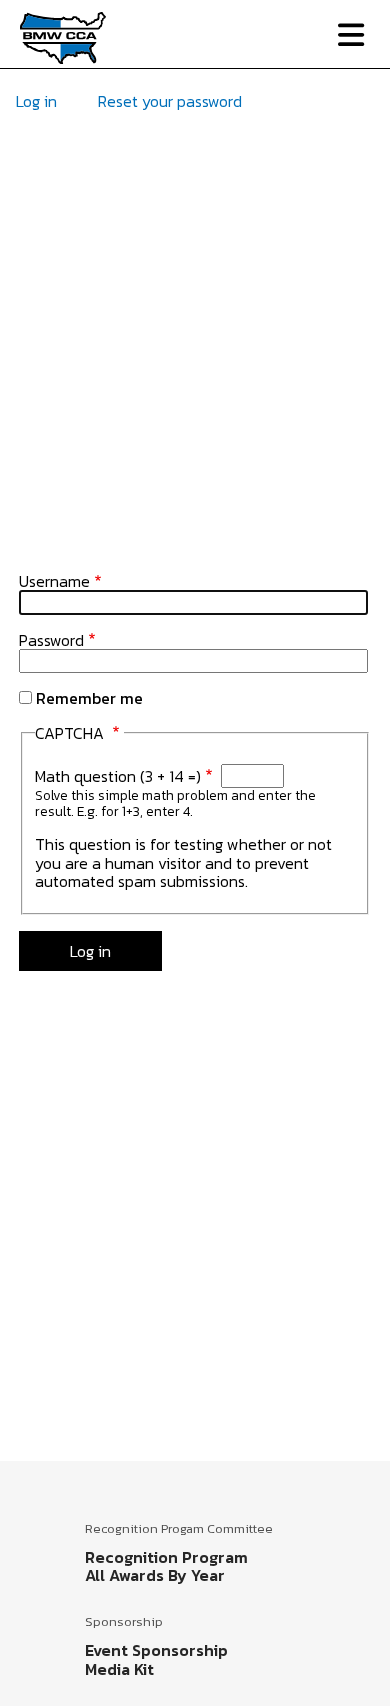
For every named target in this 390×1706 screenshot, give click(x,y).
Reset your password (170, 101)
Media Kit (119, 1669)
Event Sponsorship (156, 1650)
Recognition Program (166, 1557)
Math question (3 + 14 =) (118, 776)
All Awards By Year (155, 1575)
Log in (36, 101)
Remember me (89, 698)
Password (51, 640)
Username (54, 581)
